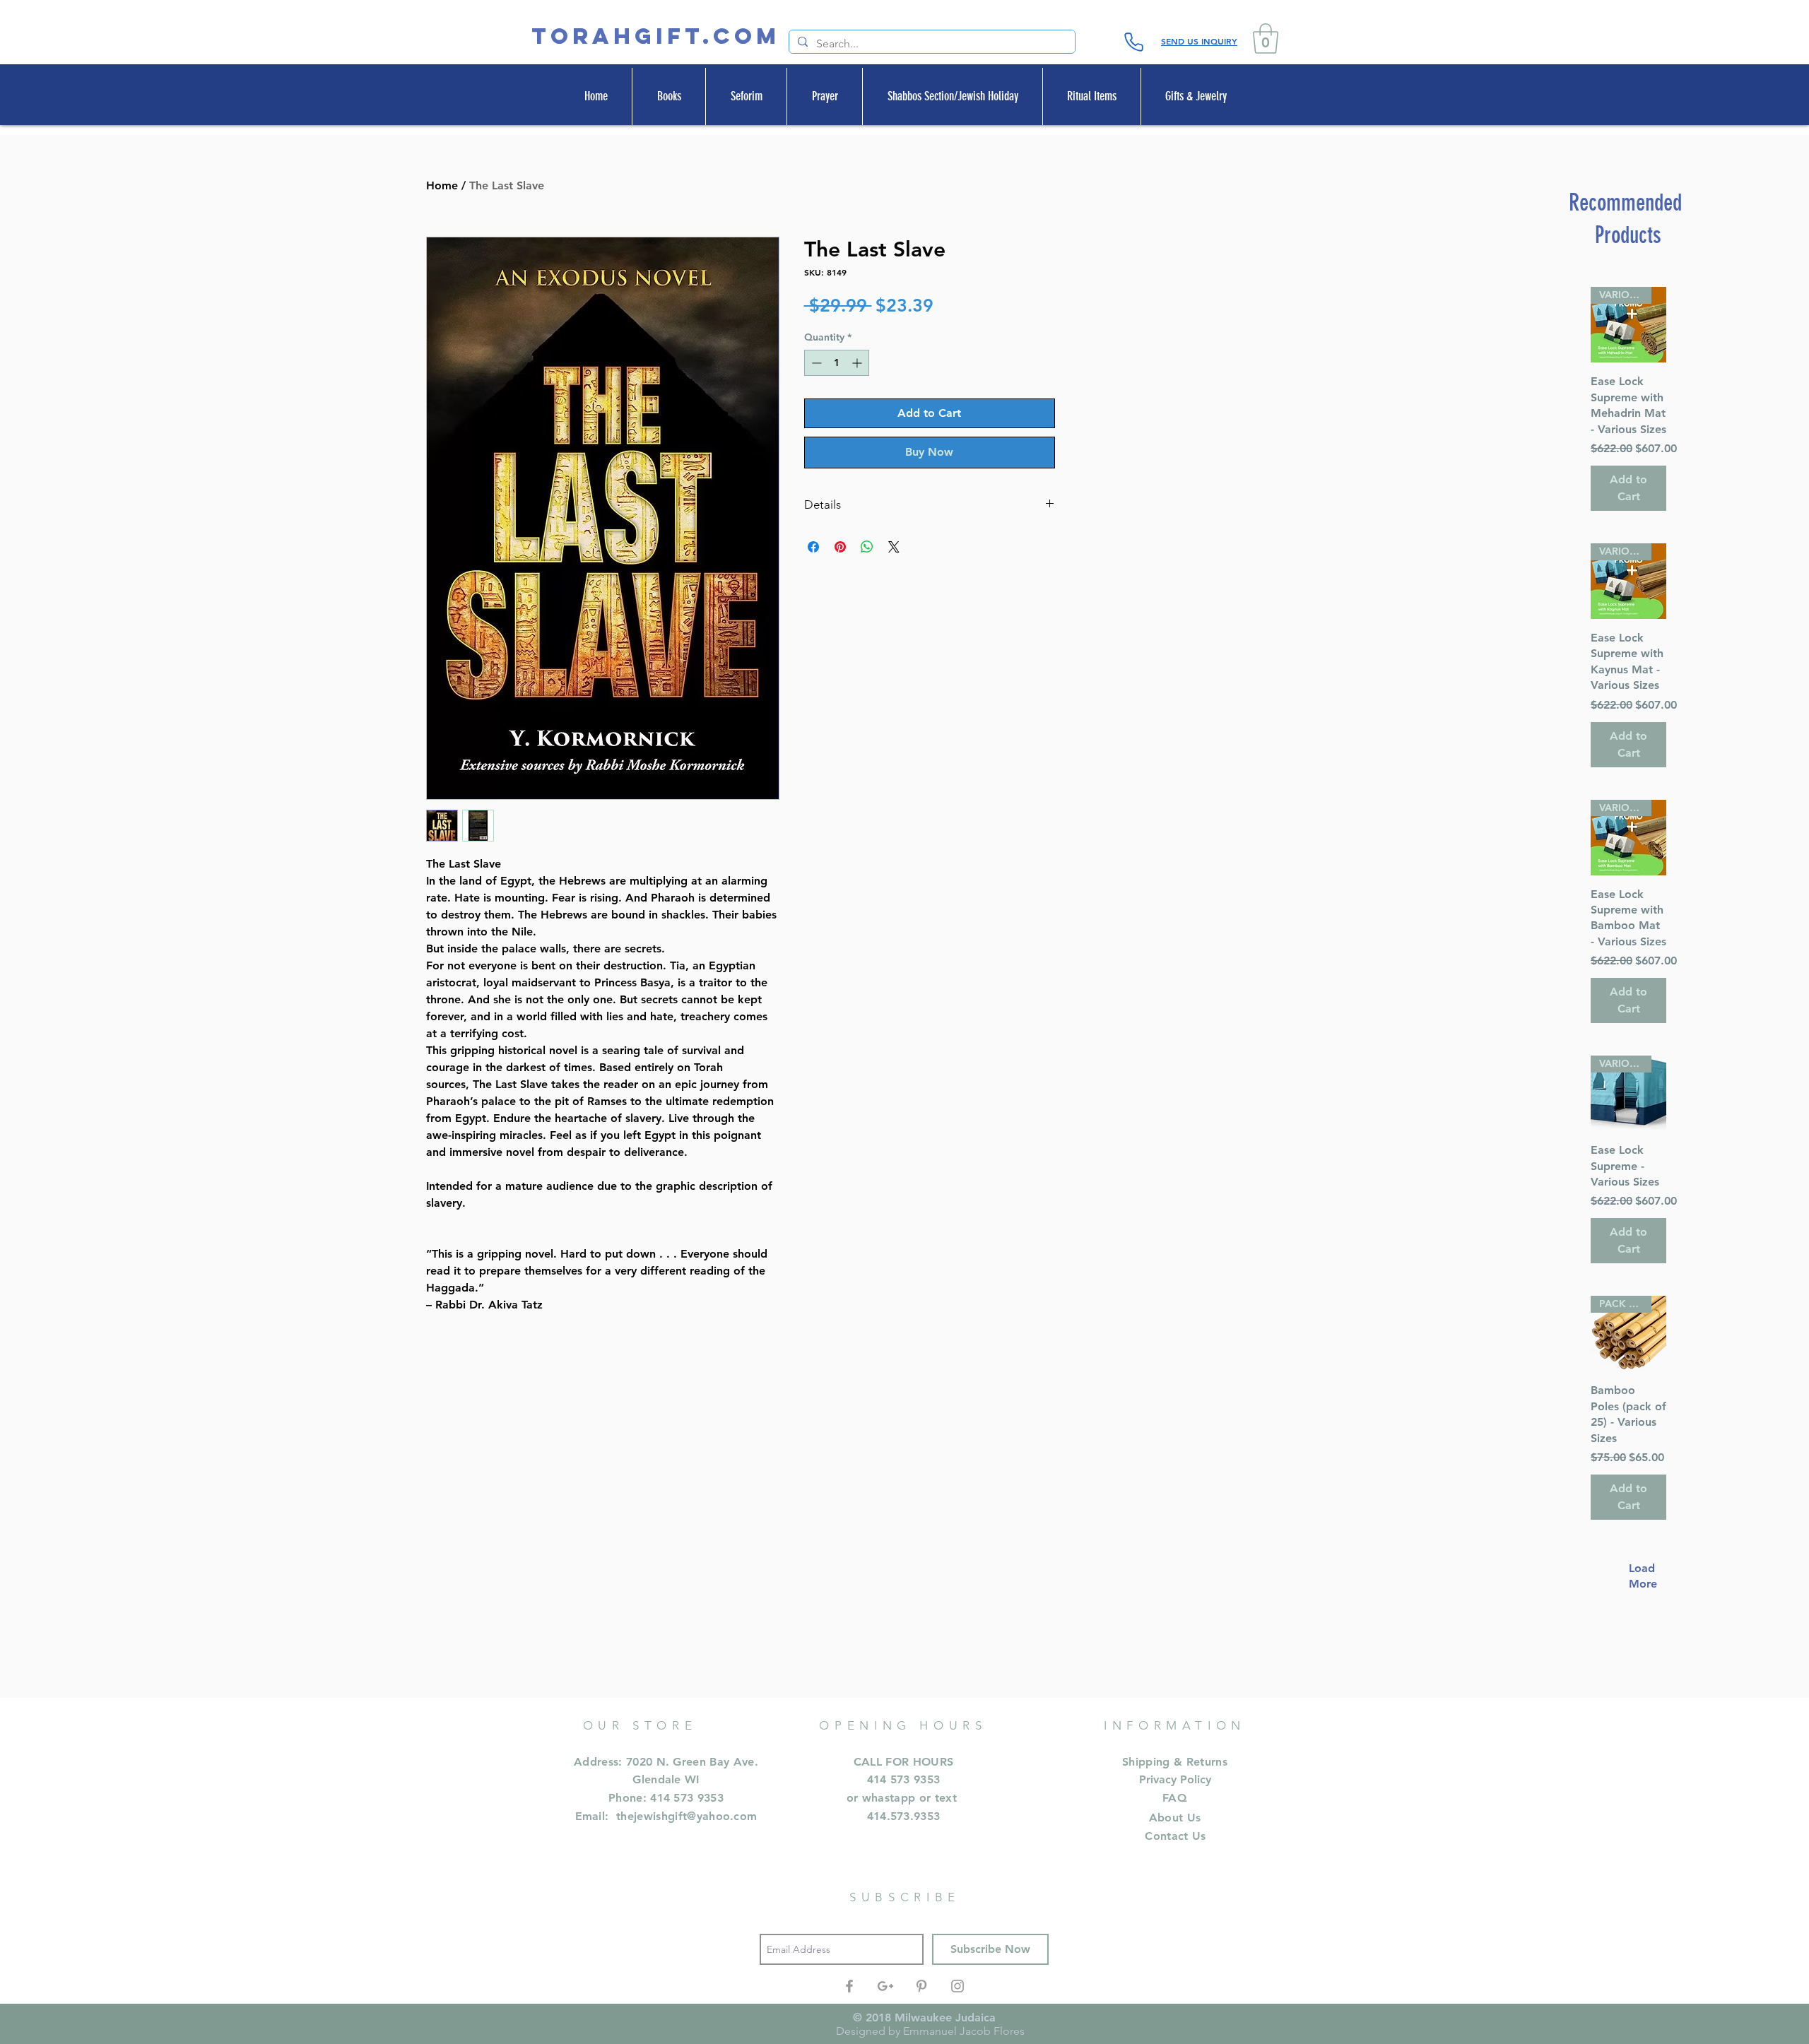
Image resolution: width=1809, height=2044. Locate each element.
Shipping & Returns (1175, 1762)
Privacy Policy (1175, 1779)
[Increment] (858, 363)
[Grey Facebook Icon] (849, 1986)
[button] (1266, 39)
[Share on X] (894, 547)
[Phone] (1133, 42)
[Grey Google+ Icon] (885, 1986)
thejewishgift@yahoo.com (687, 1816)
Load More (1636, 1576)
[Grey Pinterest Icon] (921, 1986)
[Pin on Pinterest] (840, 547)
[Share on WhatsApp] (867, 547)
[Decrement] (815, 363)
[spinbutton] (837, 363)
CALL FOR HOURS (903, 1762)
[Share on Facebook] (813, 547)
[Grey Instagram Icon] (957, 1986)
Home (442, 185)
